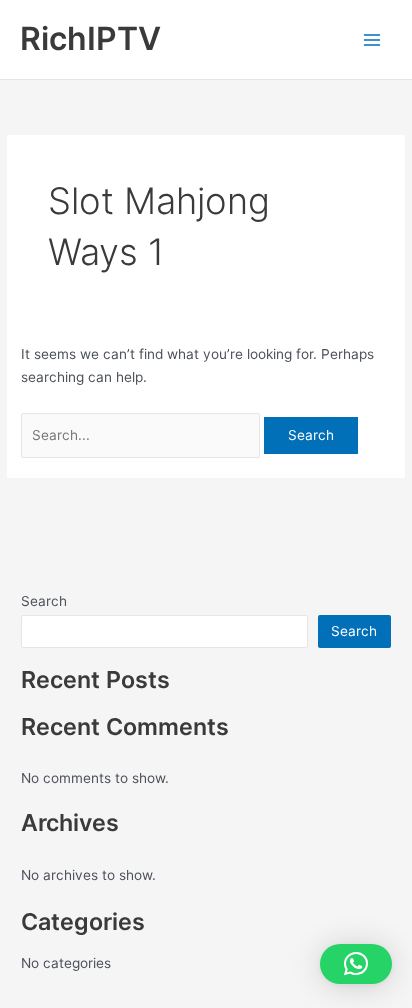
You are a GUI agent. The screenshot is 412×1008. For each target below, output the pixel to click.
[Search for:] (142, 435)
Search (44, 601)
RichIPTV (90, 38)
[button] (356, 964)
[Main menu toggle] (372, 39)
